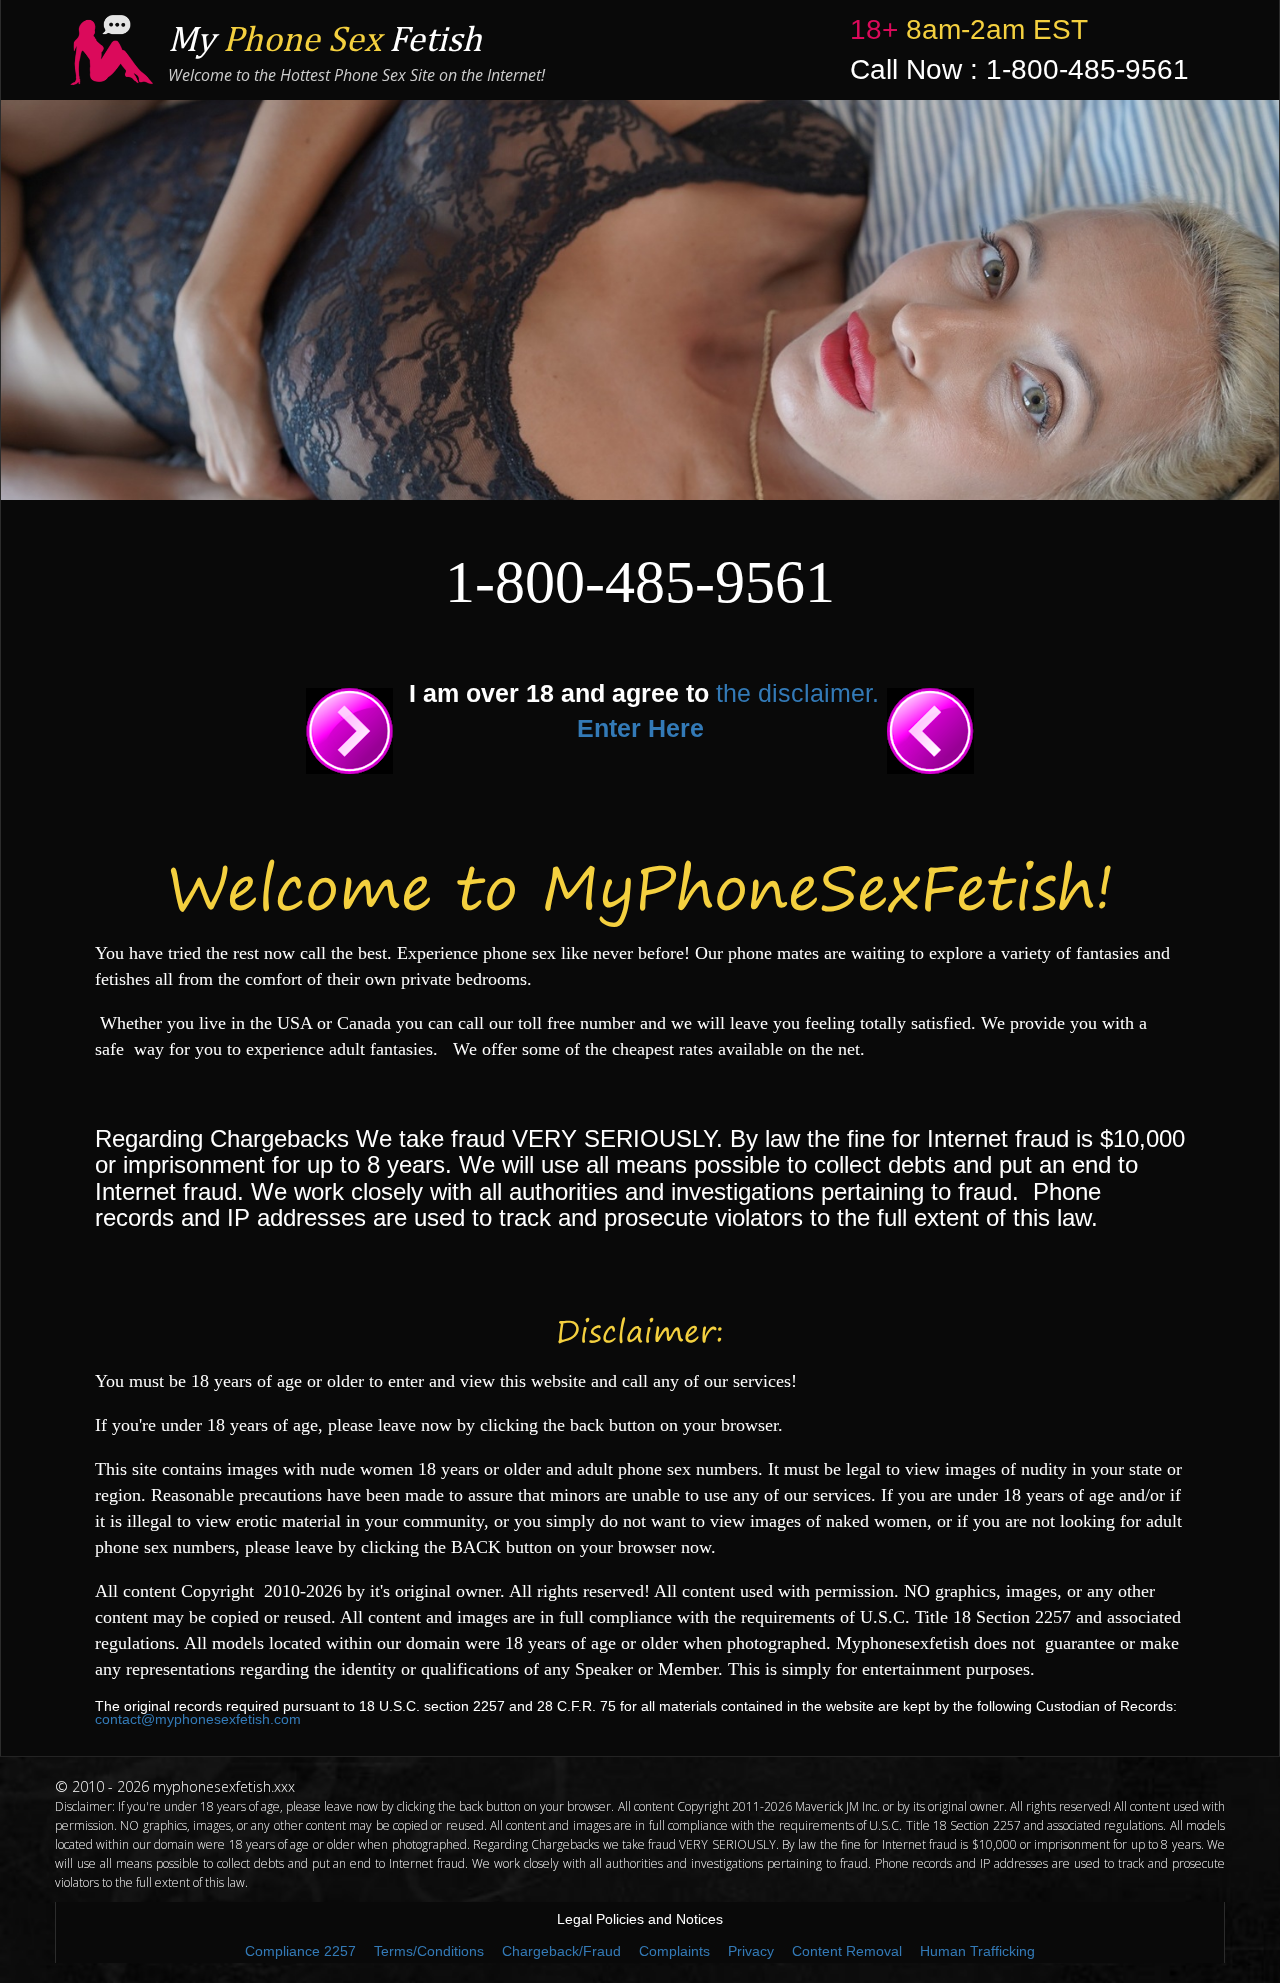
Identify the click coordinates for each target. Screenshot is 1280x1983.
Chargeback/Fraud (561, 1951)
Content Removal (847, 1951)
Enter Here (640, 728)
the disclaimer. (797, 693)
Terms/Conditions (429, 1951)
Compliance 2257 (300, 1951)
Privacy (751, 1951)
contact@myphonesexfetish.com (198, 1719)
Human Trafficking (977, 1951)
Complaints (674, 1951)
